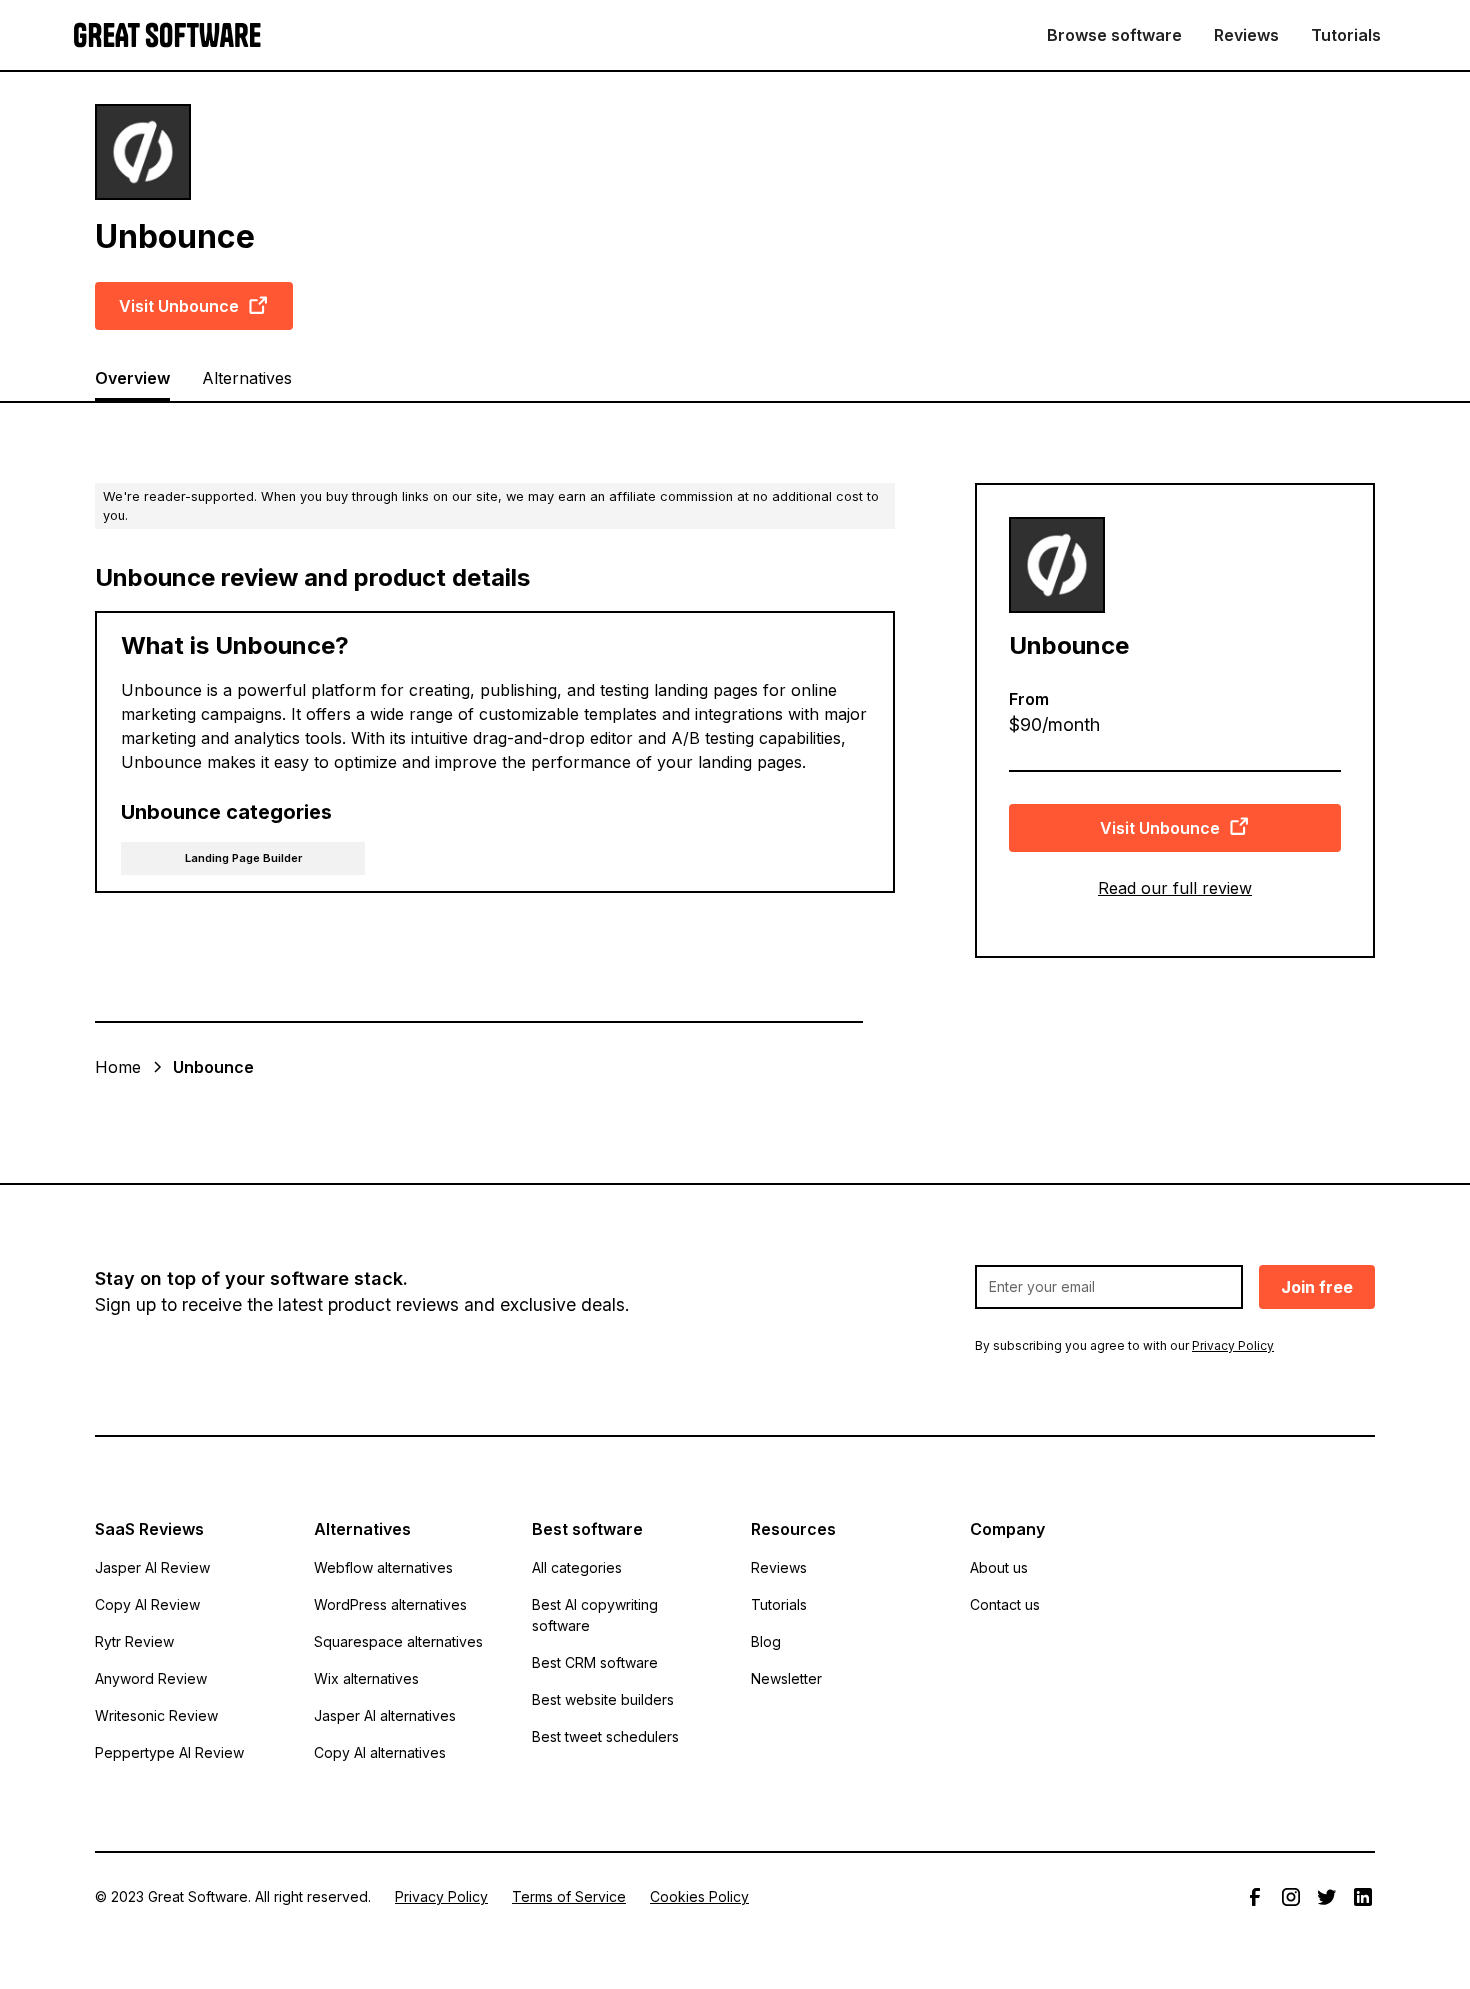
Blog (766, 1641)
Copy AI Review (147, 1604)
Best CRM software (595, 1662)
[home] (167, 35)
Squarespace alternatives (398, 1641)
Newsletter (786, 1678)
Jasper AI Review (152, 1567)
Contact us (1005, 1604)
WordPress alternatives (390, 1604)
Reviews (1246, 35)
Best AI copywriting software (595, 1615)
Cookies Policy (699, 1896)
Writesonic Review (156, 1715)
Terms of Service (569, 1896)
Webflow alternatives (383, 1567)
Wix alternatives (366, 1678)
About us (999, 1567)
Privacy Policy (441, 1896)
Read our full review (1175, 887)
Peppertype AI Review (169, 1752)
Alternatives (247, 378)
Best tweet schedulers (605, 1736)
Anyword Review (151, 1678)
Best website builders (603, 1699)
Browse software (1114, 35)
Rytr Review (134, 1641)
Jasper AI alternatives (385, 1715)
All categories (577, 1567)
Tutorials (1346, 35)
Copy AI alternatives (380, 1752)
